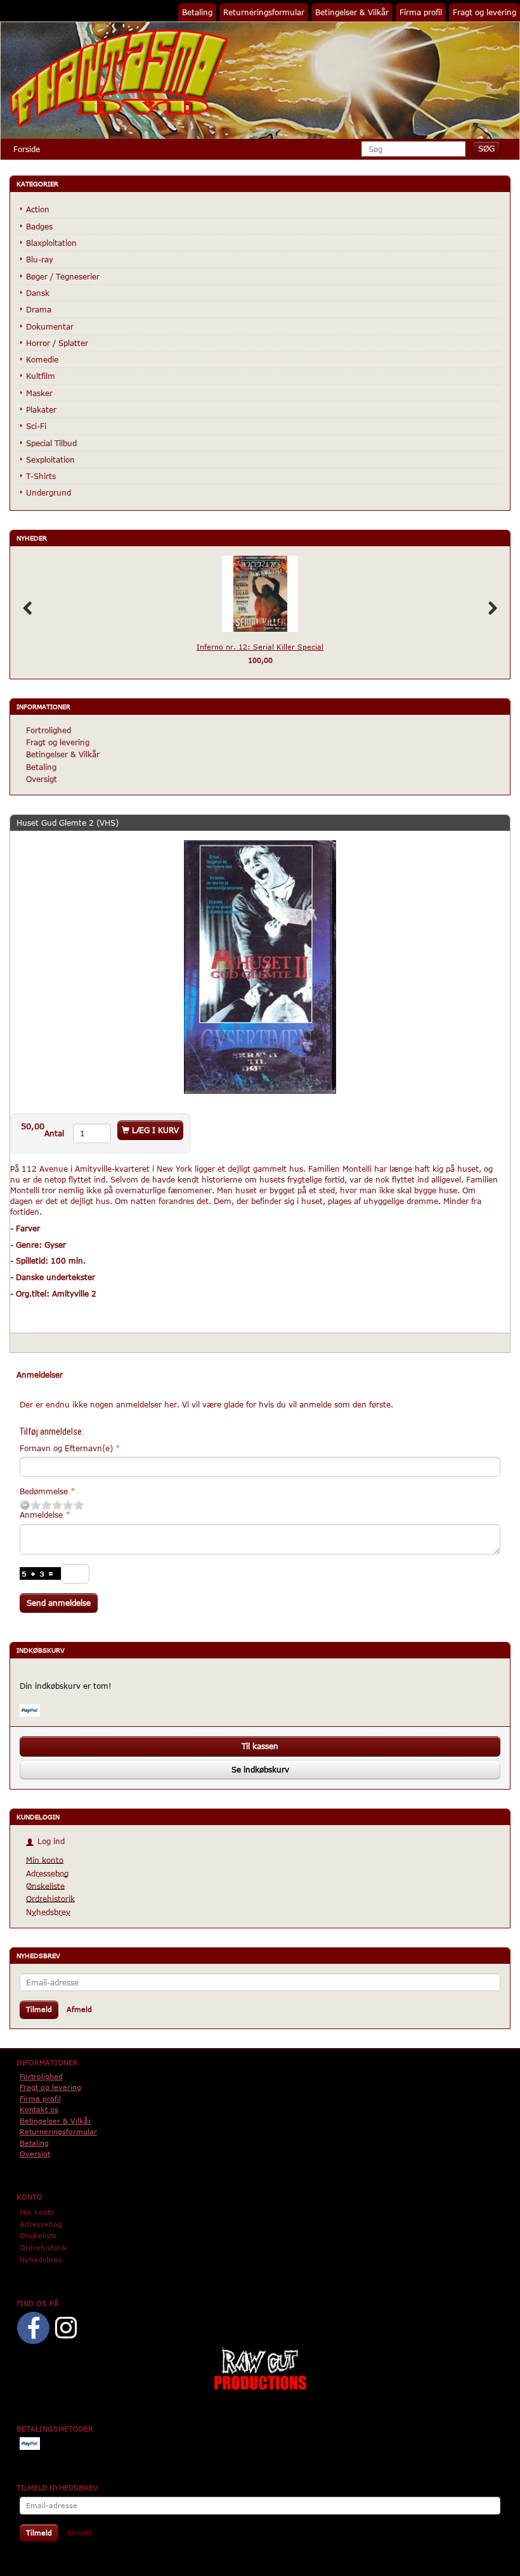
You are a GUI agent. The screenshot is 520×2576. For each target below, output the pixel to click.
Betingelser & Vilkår (352, 12)
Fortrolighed (49, 730)
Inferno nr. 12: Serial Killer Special (260, 647)
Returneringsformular (264, 12)
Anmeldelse (41, 1515)
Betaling (197, 12)
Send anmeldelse (59, 1603)
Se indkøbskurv (260, 1769)
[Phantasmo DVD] (119, 78)
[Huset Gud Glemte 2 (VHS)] (260, 967)
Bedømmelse (44, 1491)
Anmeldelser (40, 1375)
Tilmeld (39, 2009)
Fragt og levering (484, 12)
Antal (55, 1133)
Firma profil (421, 12)
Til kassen (260, 1746)
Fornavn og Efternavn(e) (66, 1448)
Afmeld (79, 2009)
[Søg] (486, 149)
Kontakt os (39, 2109)
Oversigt (42, 779)
